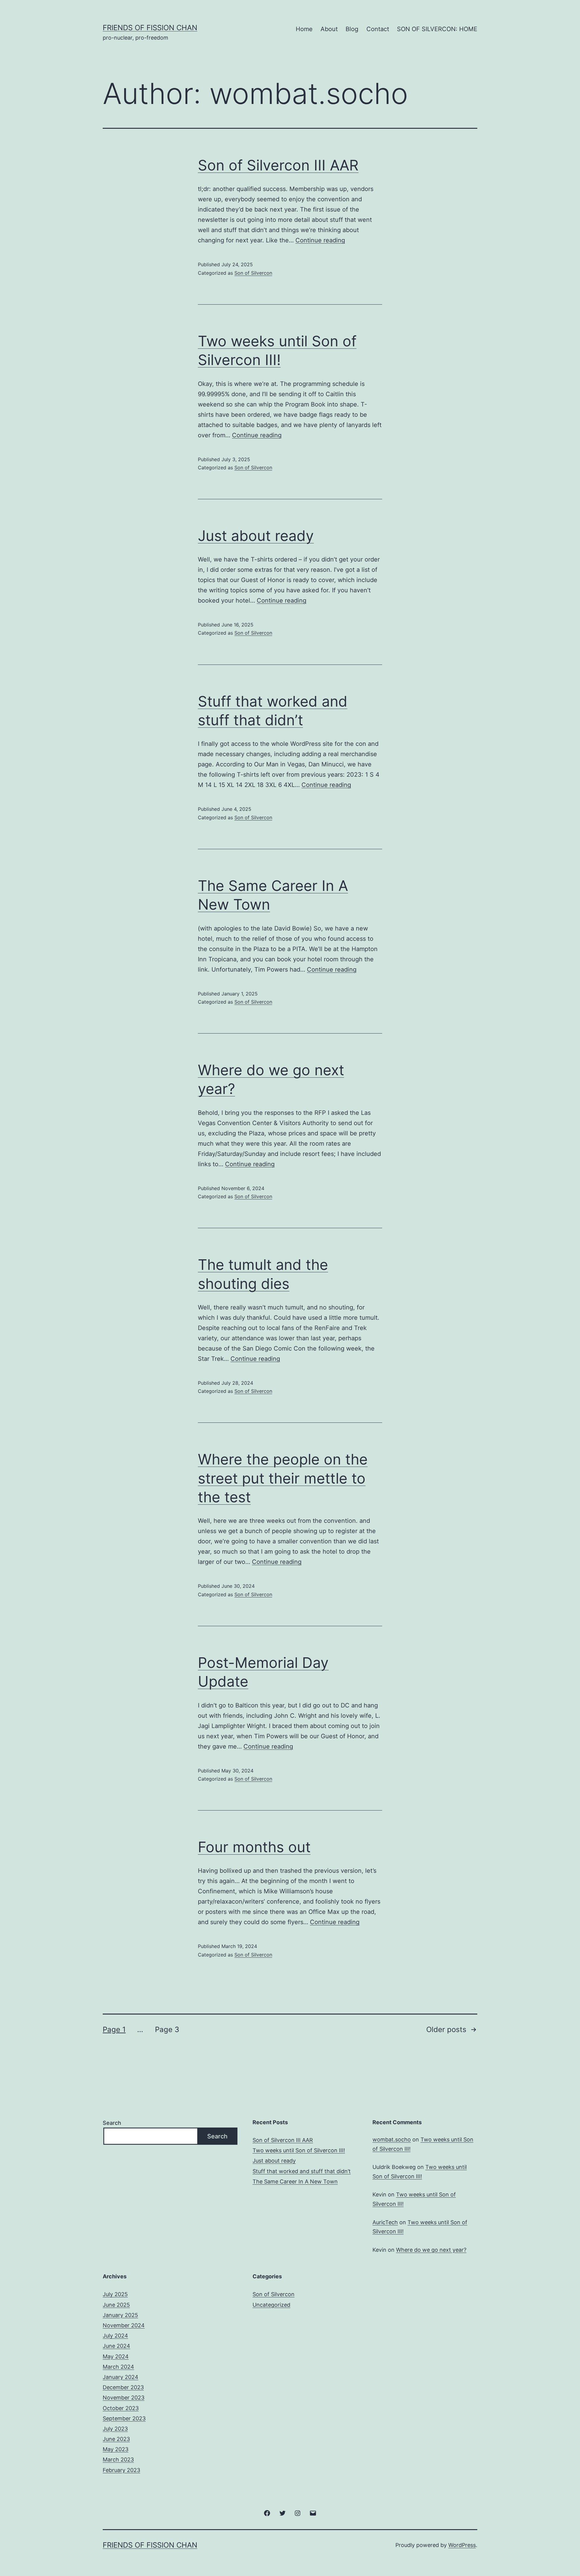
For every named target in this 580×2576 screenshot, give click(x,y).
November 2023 (124, 2398)
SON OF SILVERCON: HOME (437, 29)
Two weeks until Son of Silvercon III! (299, 2150)
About (329, 29)
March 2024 (118, 2367)
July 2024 (115, 2336)
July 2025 (115, 2294)
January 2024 (121, 2377)
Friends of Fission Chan (150, 28)
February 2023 (121, 2470)
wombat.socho (392, 2139)
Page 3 (167, 2029)
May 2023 (116, 2449)
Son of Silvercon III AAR (278, 165)
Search (112, 2123)
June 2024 (116, 2346)
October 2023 (121, 2408)
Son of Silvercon (253, 273)
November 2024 (124, 2325)
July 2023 (115, 2429)
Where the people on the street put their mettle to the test (283, 1478)
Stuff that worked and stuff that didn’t (302, 2171)
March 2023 (118, 2459)
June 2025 (116, 2305)
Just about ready (256, 536)
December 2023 (123, 2387)
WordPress (462, 2545)
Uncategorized (271, 2305)
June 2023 (116, 2439)
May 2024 (116, 2356)
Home (304, 29)
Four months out (254, 1847)
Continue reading (320, 240)
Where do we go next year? (431, 2250)
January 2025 (120, 2315)
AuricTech (385, 2222)
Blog (352, 29)
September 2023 (124, 2418)
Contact (378, 29)
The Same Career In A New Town (295, 2181)
